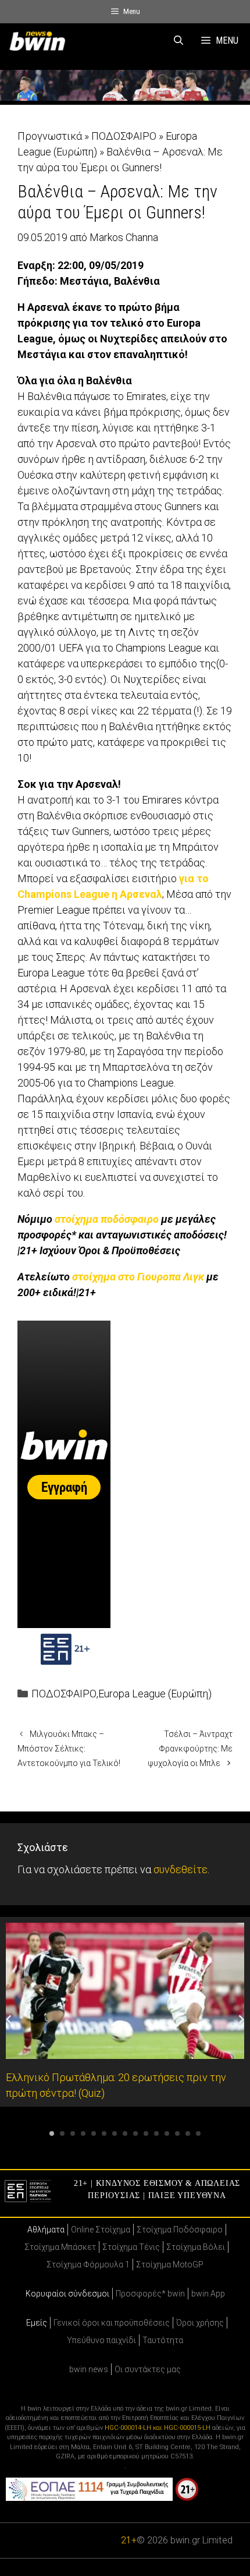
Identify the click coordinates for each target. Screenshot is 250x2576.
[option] (125, 2012)
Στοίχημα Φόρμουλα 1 (88, 2264)
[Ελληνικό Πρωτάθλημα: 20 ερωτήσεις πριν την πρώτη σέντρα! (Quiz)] (125, 2051)
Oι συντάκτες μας (148, 2369)
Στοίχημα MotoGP (170, 2264)
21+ (129, 2540)
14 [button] (188, 2133)
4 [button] (83, 2133)
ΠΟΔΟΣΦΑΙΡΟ (124, 136)
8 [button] (125, 2133)
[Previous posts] (9, 2019)
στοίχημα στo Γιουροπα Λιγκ (138, 1277)
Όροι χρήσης (200, 2323)
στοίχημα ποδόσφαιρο (107, 1219)
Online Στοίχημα (101, 2230)
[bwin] (40, 41)
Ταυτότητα (163, 2340)
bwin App (208, 2294)
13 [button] (177, 2133)
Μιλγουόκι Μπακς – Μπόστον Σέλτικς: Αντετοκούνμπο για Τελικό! (69, 1749)
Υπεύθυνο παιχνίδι (101, 2340)
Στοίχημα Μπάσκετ (60, 2247)
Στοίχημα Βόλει (196, 2247)
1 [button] (52, 2133)
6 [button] (104, 2133)
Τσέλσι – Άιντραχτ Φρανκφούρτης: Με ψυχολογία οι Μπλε (190, 1749)
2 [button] (62, 2133)
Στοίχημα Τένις (131, 2247)
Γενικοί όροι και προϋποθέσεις (112, 2323)
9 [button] (135, 2133)
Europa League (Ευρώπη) (155, 1694)
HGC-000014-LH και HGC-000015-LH (158, 2428)
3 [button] (73, 2133)
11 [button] (156, 2133)
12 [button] (167, 2133)
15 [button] (198, 2133)
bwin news (89, 2369)
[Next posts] (241, 2019)
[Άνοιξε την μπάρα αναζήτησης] (179, 41)
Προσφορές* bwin (150, 2294)
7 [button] (115, 2133)
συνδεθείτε (181, 1869)
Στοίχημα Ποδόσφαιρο (180, 2230)
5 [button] (94, 2133)
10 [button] (146, 2133)
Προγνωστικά (50, 136)
